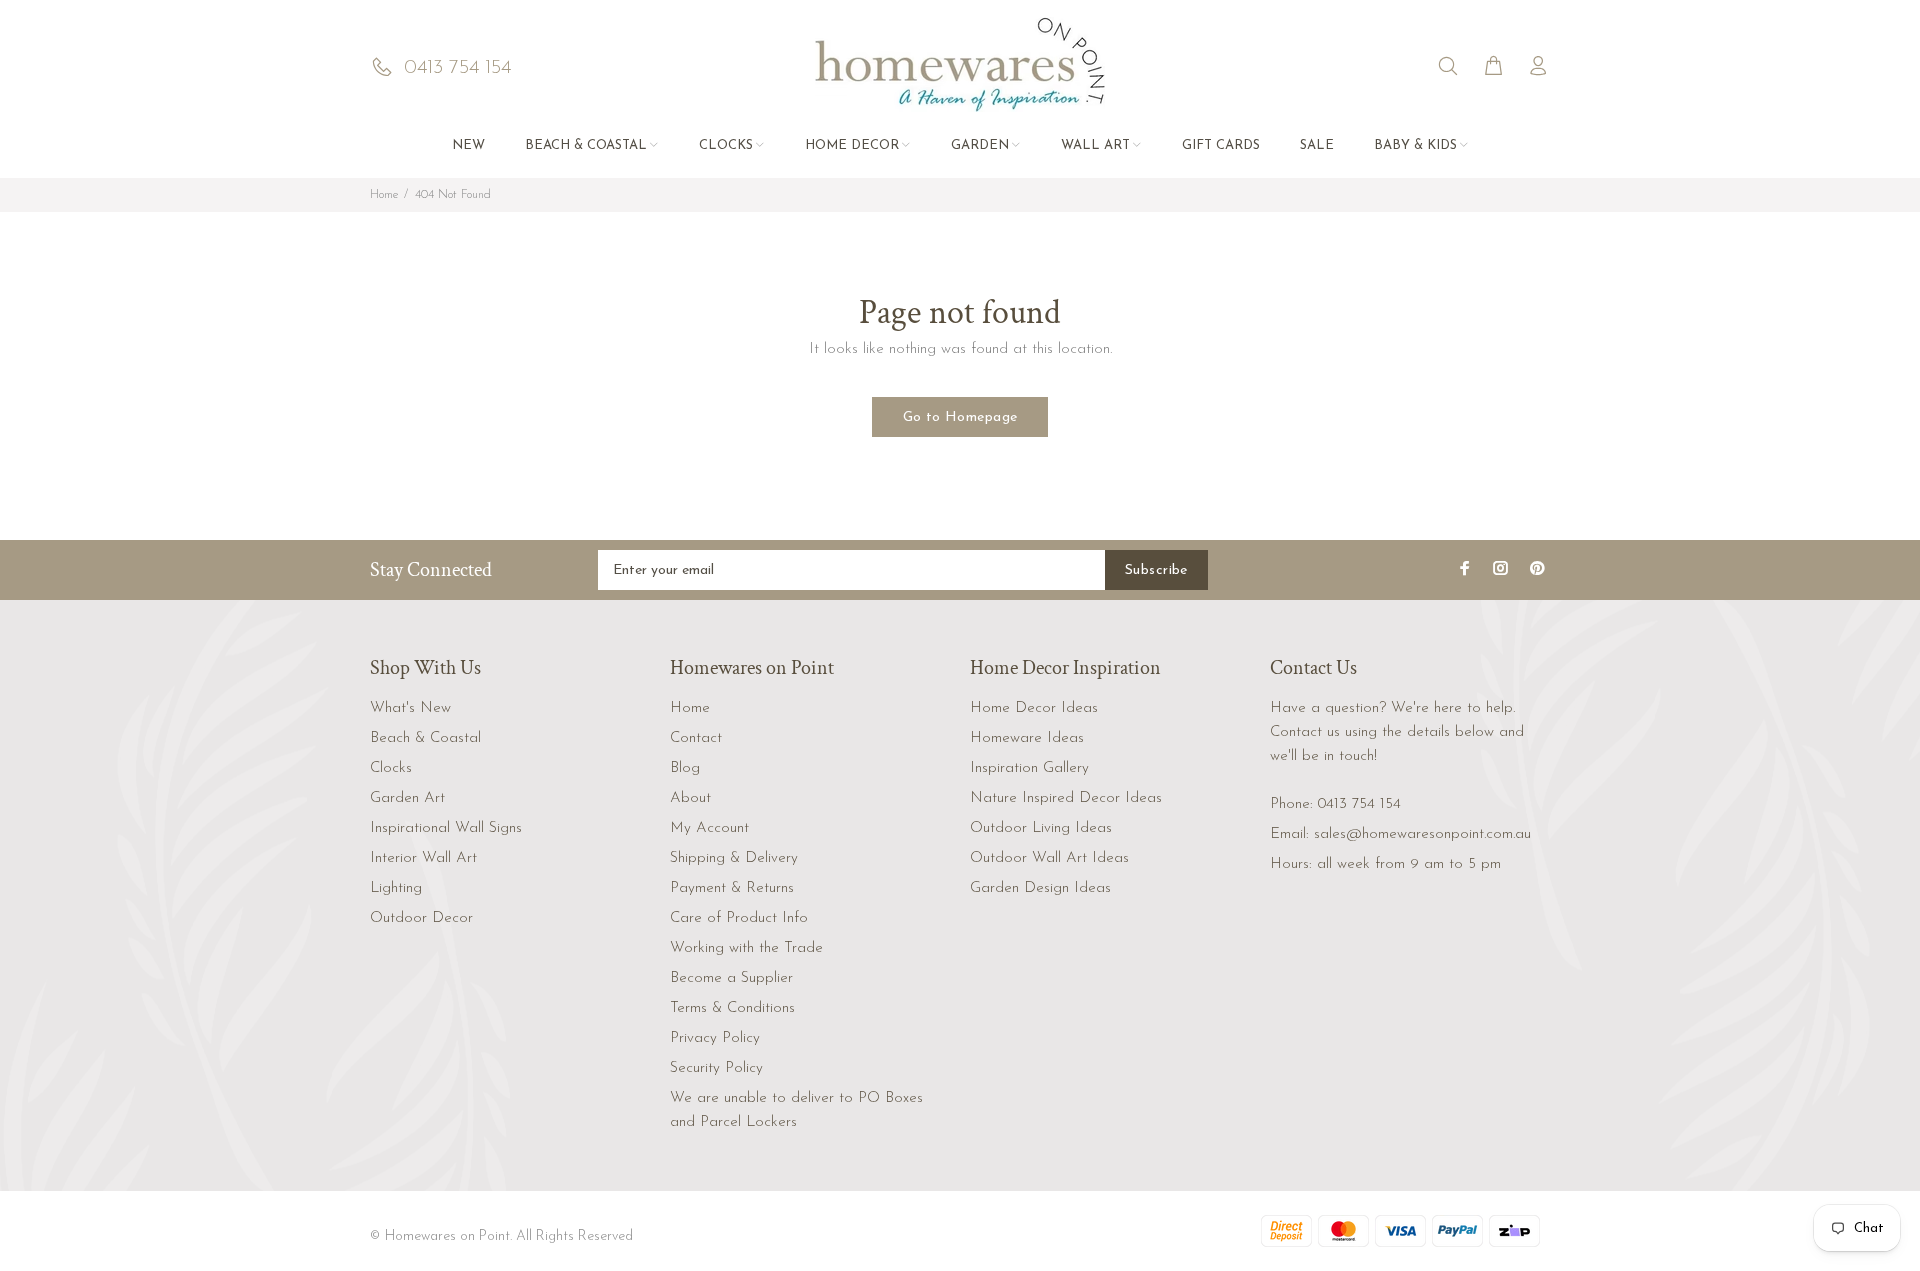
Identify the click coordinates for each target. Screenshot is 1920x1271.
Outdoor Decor (421, 918)
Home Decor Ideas (1034, 708)
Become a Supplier (731, 978)
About (690, 798)
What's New (410, 708)
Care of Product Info (739, 918)
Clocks (391, 768)
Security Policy (716, 1068)
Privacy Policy (715, 1038)
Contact (696, 738)
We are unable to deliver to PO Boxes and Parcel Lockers (796, 1110)
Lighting (396, 888)
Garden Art (407, 798)
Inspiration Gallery (1029, 768)
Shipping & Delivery (734, 858)
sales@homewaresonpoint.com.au (1422, 834)
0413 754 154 (1359, 804)
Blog (685, 768)
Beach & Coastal (425, 738)
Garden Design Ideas (1040, 888)
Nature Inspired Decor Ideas (1066, 798)
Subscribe (1156, 570)
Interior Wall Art (423, 858)
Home (384, 195)
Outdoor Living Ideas (1041, 828)
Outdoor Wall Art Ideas (1049, 858)
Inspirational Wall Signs (446, 828)
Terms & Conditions (732, 1008)
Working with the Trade (746, 948)
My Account (709, 828)
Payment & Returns (732, 888)
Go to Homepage (960, 417)
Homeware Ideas (1027, 738)
